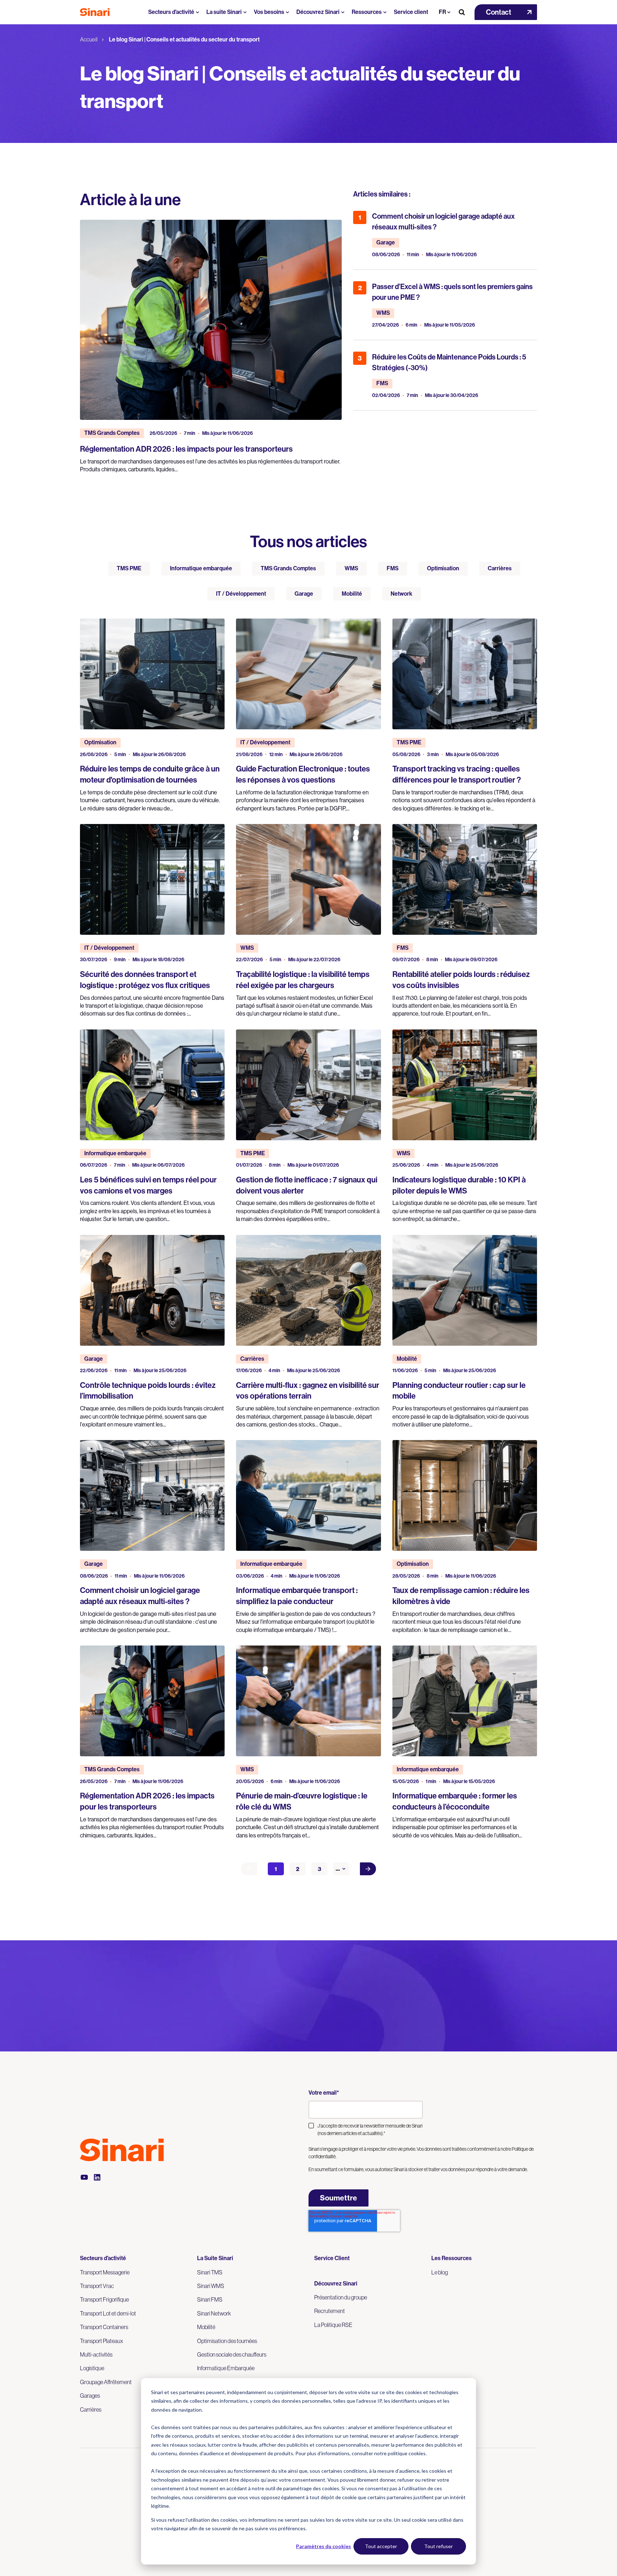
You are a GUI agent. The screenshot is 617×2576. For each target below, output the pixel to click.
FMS (393, 568)
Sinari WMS (211, 2286)
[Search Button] (462, 12)
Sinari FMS (210, 2299)
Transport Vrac (97, 2286)
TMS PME (129, 568)
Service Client (332, 2258)
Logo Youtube (84, 2177)
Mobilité (352, 594)
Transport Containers (104, 2327)
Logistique (92, 2368)
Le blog (440, 2272)
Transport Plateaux (102, 2341)
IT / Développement (241, 594)
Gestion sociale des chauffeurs (232, 2354)
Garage (304, 594)
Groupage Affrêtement (106, 2382)
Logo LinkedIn (97, 2177)
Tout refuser (438, 2546)
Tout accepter (381, 2546)
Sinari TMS (210, 2272)
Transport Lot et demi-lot (108, 2313)
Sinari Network (214, 2313)
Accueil (89, 39)
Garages (90, 2396)
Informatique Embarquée (226, 2368)
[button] (506, 12)
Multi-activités (96, 2354)
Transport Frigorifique (104, 2299)
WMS (351, 568)
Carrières (500, 568)
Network (402, 594)
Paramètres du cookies (323, 2546)
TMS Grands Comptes (288, 568)
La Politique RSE (333, 2325)
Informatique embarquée (201, 568)
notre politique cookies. (400, 2453)
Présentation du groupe (341, 2297)
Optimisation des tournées (227, 2341)
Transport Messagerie (105, 2272)
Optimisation (443, 568)
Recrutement (330, 2311)
